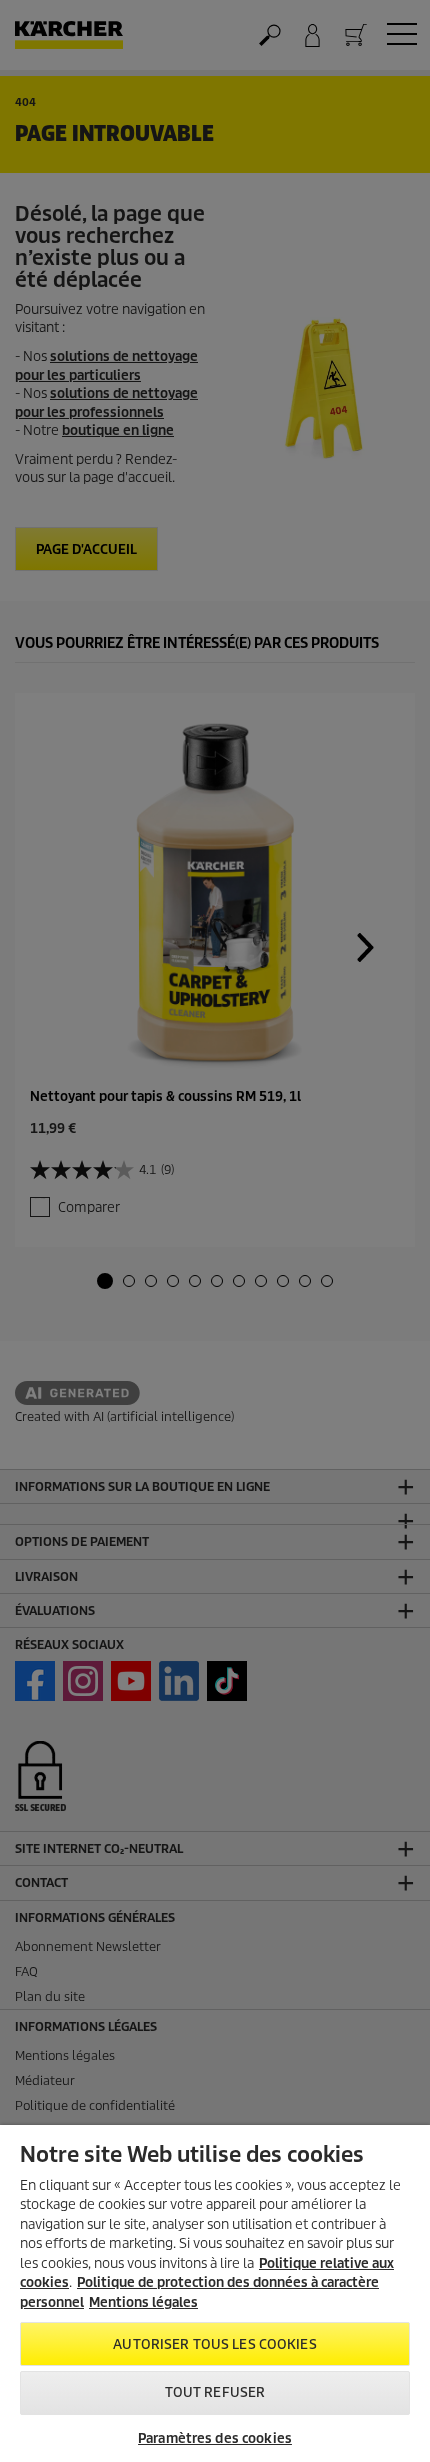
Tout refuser (215, 2392)
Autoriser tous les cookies (214, 2344)
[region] (215, 2293)
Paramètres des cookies (215, 2438)
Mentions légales (143, 2302)
